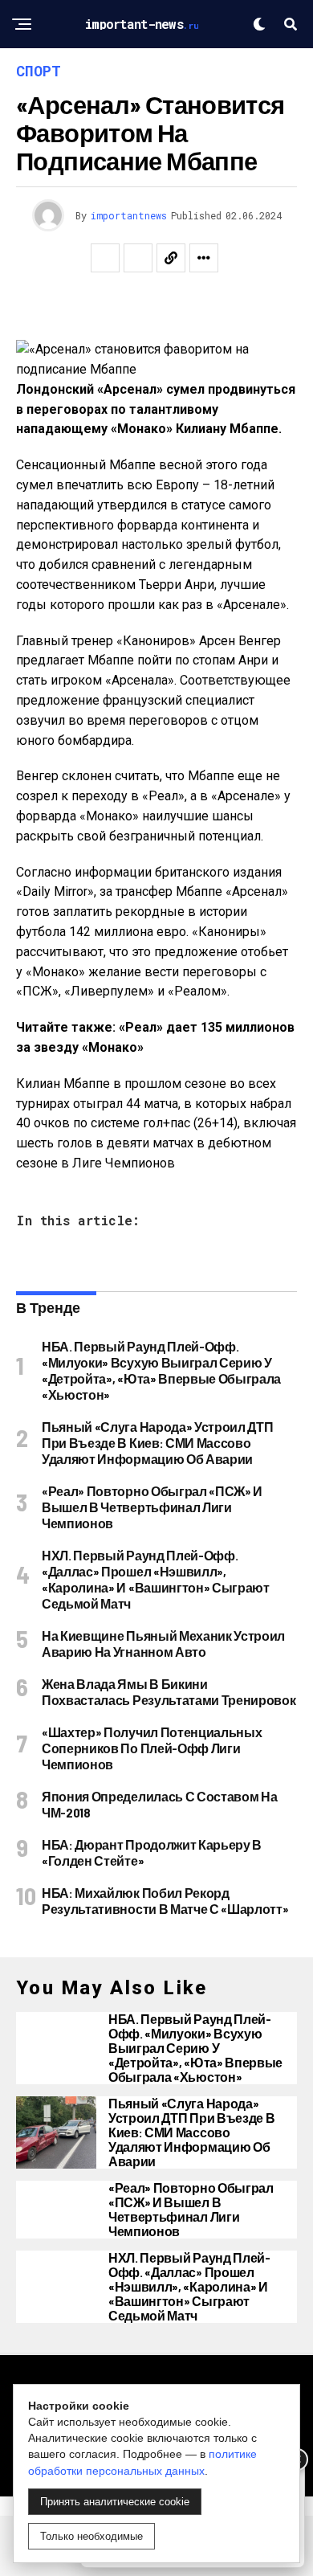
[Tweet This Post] (138, 258)
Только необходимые (91, 2536)
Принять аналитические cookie (115, 2502)
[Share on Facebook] (105, 258)
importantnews (129, 215)
